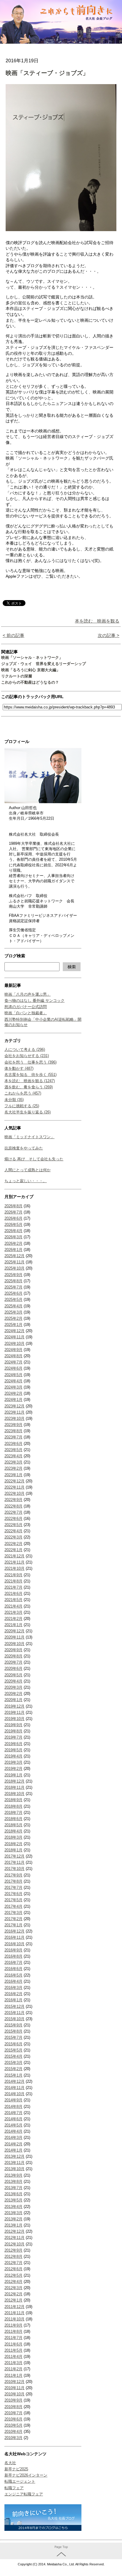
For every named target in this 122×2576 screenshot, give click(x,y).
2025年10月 (15, 1268)
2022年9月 (13, 1500)
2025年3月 (13, 1312)
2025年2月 (13, 1318)
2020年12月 (15, 1631)
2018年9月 (13, 1800)
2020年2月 (13, 1694)
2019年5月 (13, 1750)
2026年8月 (13, 1206)
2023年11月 (15, 1412)
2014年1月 (13, 2150)
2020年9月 (13, 1650)
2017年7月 (13, 1888)
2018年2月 (13, 1844)
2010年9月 (13, 2400)
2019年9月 (13, 1725)
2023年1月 (13, 1475)
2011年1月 (13, 2375)
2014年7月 (13, 2113)
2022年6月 (13, 1519)
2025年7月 (13, 1287)
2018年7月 (13, 1813)
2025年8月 (13, 1281)
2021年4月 (13, 1606)
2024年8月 (13, 1356)
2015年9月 (13, 2025)
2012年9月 (13, 2250)
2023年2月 (13, 1468)
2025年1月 (13, 1325)
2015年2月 (13, 2069)
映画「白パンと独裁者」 (26, 1013)
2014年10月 (15, 2094)
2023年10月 (15, 1418)
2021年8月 (13, 1581)
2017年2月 (13, 1919)
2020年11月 (15, 1637)
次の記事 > (109, 635)
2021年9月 (13, 1575)
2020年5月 (13, 1675)
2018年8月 (13, 1806)
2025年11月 (15, 1262)
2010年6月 (13, 2419)
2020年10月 (15, 1644)
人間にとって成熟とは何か (28, 1170)
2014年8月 (13, 2107)
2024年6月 (13, 1368)
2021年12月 (15, 1556)
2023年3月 (13, 1462)
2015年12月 (15, 2006)
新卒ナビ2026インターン (26, 2475)
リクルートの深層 (17, 676)
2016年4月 (13, 1981)
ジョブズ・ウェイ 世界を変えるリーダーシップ (44, 664)
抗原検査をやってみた (24, 1148)
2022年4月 (13, 1531)
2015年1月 (13, 2075)
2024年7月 (13, 1362)
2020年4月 (13, 1681)
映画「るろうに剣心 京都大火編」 (31, 670)
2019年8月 (13, 1731)
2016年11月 (15, 1937)
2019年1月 (13, 1775)
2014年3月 (13, 2138)
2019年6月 (13, 1744)
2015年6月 (13, 2044)
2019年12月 (15, 1706)
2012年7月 (13, 2263)
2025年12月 (15, 1256)
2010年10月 (15, 2394)
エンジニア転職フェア (24, 2494)
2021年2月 (13, 1619)
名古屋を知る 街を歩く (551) (30, 1075)
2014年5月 (13, 2125)
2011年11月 (15, 2313)
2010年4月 (13, 2432)
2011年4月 (13, 2357)
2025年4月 (13, 1306)
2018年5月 (13, 1825)
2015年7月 (13, 2037)
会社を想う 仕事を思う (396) (30, 1062)
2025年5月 (13, 1300)
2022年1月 (13, 1550)
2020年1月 (13, 1700)
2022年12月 (15, 1481)
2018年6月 (13, 1819)
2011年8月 (13, 2331)
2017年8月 (13, 1881)
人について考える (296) (25, 1049)
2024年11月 (15, 1337)
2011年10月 (15, 2319)
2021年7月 (13, 1587)
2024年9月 (13, 1350)
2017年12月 (15, 1856)
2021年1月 (13, 1625)
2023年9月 (13, 1425)
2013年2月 (13, 2219)
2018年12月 (15, 1781)
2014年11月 (15, 2088)
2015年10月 (15, 2019)
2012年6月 (13, 2269)
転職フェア (14, 2488)
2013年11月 (15, 2163)
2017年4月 (13, 1906)
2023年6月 (13, 1444)
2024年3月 (13, 1387)
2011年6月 (13, 2344)
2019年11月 (15, 1712)
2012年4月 (13, 2282)
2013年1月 (13, 2225)
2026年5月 (13, 1225)
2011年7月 (13, 2338)
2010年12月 (15, 2382)
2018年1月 (13, 1850)
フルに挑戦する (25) (22, 1106)
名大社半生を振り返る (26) (28, 1112)
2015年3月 (13, 2063)
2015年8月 (13, 2031)
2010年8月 (13, 2407)
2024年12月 (15, 1331)
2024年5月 (13, 1375)
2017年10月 (15, 1869)
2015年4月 (13, 2056)
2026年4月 (13, 1231)
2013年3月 (13, 2213)
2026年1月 (13, 1250)
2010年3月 (13, 2438)
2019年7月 (13, 1737)
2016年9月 (13, 1950)
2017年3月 (13, 1913)
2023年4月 (13, 1456)
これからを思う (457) (23, 1093)
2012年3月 (13, 2288)
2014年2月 (13, 2144)
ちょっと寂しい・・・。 (26, 1181)
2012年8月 (13, 2256)
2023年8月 (13, 1431)
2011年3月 (13, 2363)
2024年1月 (13, 1400)
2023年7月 (13, 1437)
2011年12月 (15, 2307)
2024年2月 (13, 1393)
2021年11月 (15, 1562)
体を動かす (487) (19, 1068)
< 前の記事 (13, 635)
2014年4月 (13, 2131)
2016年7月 (13, 1962)
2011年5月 (13, 2350)
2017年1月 (13, 1925)
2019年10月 (15, 1719)
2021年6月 (13, 1594)
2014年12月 (15, 2081)
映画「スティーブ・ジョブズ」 (47, 73)
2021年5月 (13, 1600)
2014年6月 (13, 2119)
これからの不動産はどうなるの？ (30, 682)
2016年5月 (13, 1975)
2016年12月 (15, 1931)
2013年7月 (13, 2188)
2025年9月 (13, 1275)
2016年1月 (13, 2000)
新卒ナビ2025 (16, 2469)
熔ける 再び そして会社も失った (34, 1159)
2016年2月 (13, 1994)
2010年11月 (15, 2388)
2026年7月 (13, 1212)
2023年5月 (13, 1450)
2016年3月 (13, 1988)
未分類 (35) (14, 1100)
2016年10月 (15, 1944)
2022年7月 (13, 1512)
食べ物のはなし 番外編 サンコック (34, 1000)
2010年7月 (13, 2413)
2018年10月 (15, 1794)
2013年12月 (15, 2156)
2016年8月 (13, 1956)
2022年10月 (15, 1493)
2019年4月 (13, 1756)
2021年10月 (15, 1568)
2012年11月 (15, 2238)
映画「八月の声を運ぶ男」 (28, 994)
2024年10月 (15, 1343)
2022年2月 (13, 1544)
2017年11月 (15, 1862)
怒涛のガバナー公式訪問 (26, 1007)
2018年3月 (13, 1837)
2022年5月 (13, 1525)
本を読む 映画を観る (97, 621)
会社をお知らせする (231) (27, 1056)
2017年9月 (13, 1875)
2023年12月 (15, 1406)
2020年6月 (13, 1668)
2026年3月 (13, 1237)
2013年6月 (13, 2194)
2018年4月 (13, 1831)
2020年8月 (13, 1656)
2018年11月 (15, 1787)
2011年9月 (13, 2325)
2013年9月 (13, 2175)
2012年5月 (13, 2275)
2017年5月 (13, 1900)
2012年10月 (15, 2244)
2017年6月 (13, 1894)
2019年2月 (13, 1769)
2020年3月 (13, 1687)
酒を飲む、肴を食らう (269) (29, 1087)
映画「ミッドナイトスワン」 (29, 1137)
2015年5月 (13, 2050)
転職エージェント (20, 2481)
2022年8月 (13, 1506)
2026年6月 (13, 1218)
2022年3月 (13, 1537)
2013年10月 (15, 2169)
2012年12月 (15, 2231)
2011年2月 (13, 2369)
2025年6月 (13, 1293)
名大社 (10, 2463)
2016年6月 (13, 1969)
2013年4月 (13, 2207)
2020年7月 (13, 1662)
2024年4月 (13, 1381)
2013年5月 (13, 2200)
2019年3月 (13, 1762)
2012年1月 (13, 2300)
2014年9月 (13, 2100)
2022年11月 (15, 1487)
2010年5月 (13, 2425)
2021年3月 (13, 1612)
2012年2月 (13, 2294)
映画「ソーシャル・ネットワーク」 (32, 658)
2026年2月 (13, 1243)
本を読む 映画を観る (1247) (30, 1081)
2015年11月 (15, 2013)
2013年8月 (13, 2181)
